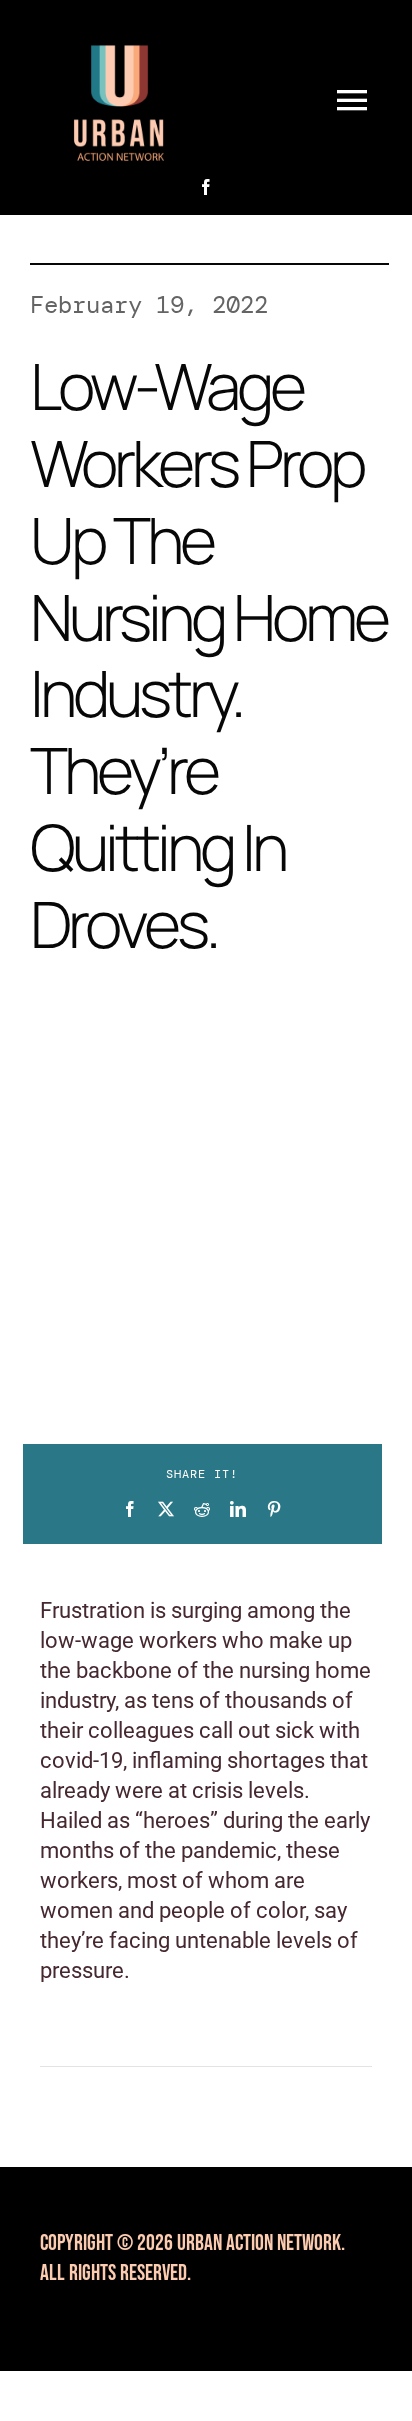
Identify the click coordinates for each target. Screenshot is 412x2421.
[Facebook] (130, 1509)
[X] (166, 1509)
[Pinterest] (274, 1509)
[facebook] (206, 187)
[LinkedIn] (238, 1509)
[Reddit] (202, 1509)
